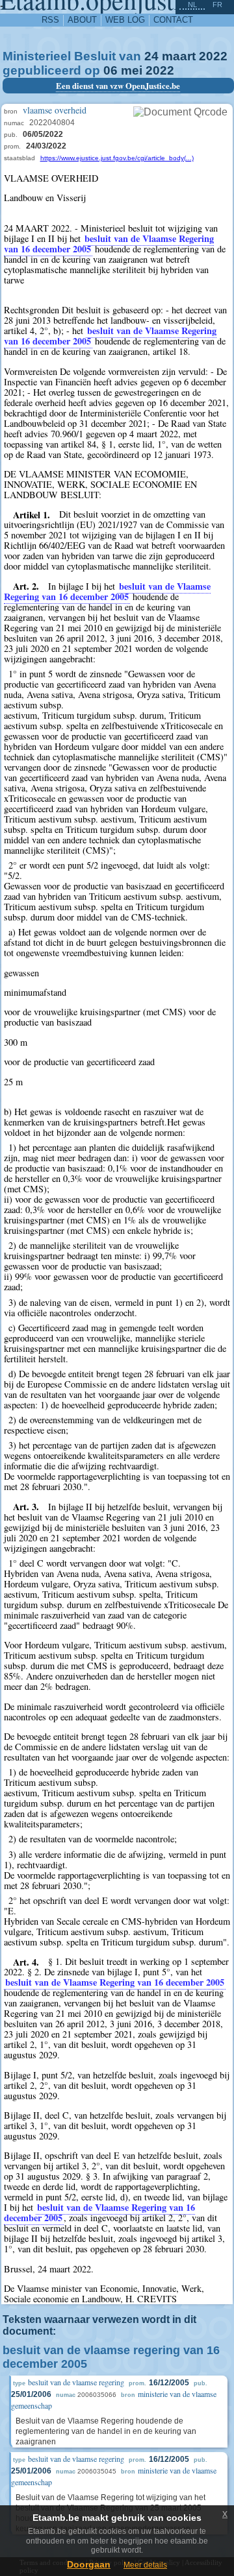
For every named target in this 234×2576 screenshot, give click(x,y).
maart (179, 56)
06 (110, 70)
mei (132, 70)
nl (192, 5)
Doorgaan (89, 2564)
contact (173, 20)
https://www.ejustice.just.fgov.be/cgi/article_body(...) (117, 158)
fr (217, 5)
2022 (213, 56)
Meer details (145, 2565)
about (82, 20)
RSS (50, 20)
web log (125, 20)
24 (151, 56)
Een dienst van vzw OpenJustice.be (118, 86)
